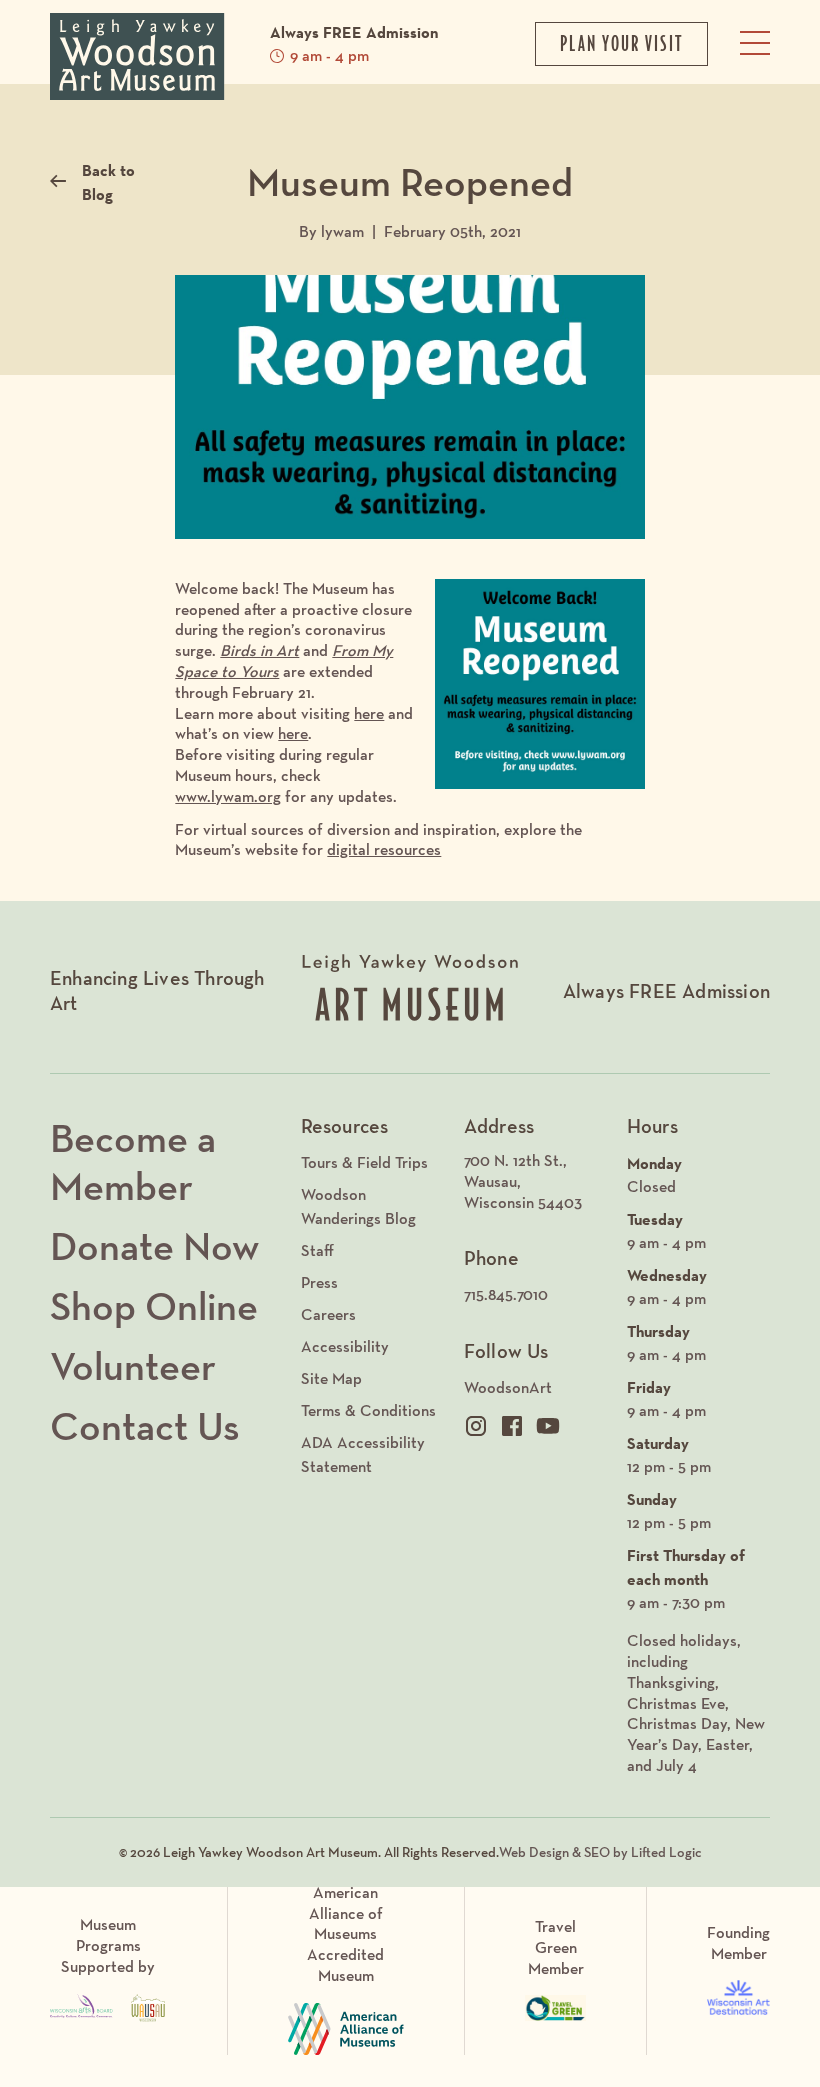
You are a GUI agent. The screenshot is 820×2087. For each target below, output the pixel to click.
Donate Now (154, 1246)
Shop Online (154, 1306)
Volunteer (133, 1366)
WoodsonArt (508, 1387)
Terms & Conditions (368, 1410)
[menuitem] (535, 1182)
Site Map (331, 1378)
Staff (317, 1250)
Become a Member (133, 1162)
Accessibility (345, 1346)
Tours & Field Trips (364, 1162)
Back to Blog (108, 182)
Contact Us (145, 1426)
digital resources (384, 849)
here (369, 713)
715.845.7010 (506, 1294)
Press (319, 1282)
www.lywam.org (228, 796)
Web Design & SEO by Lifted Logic (600, 1852)
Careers (328, 1314)
